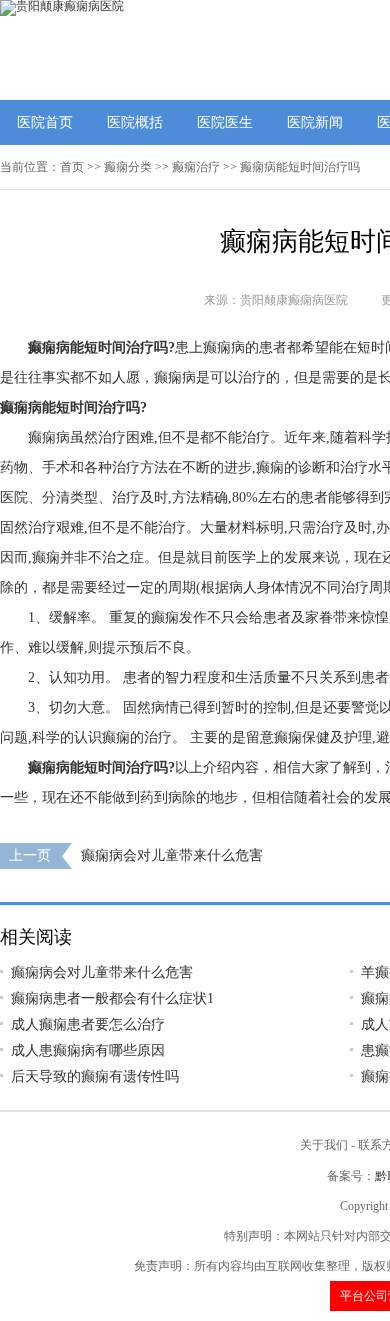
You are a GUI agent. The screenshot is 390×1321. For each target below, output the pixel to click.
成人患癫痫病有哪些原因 (88, 1050)
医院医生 (225, 122)
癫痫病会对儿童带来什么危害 (172, 855)
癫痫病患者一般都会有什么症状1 (112, 998)
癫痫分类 (128, 167)
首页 (72, 167)
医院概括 (135, 122)
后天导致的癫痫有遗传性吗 (95, 1076)
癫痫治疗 (196, 167)
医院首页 (45, 122)
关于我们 (324, 1145)
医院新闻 (315, 122)
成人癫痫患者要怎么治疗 (88, 1024)
